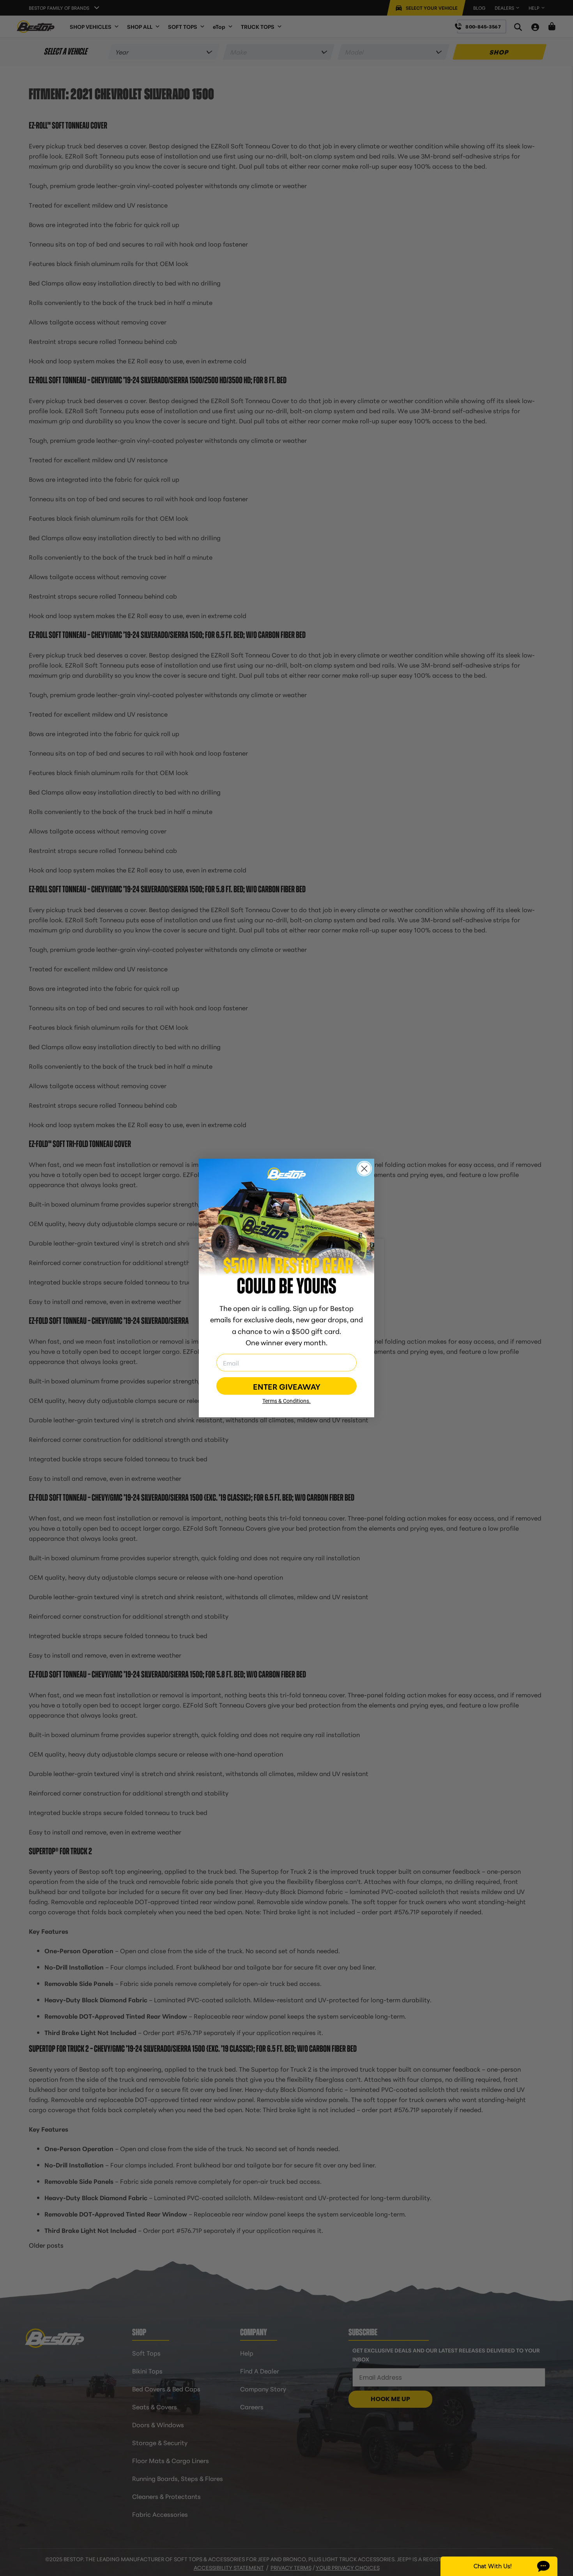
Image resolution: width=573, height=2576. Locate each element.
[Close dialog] (364, 1169)
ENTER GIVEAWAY (287, 1386)
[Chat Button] (499, 2566)
